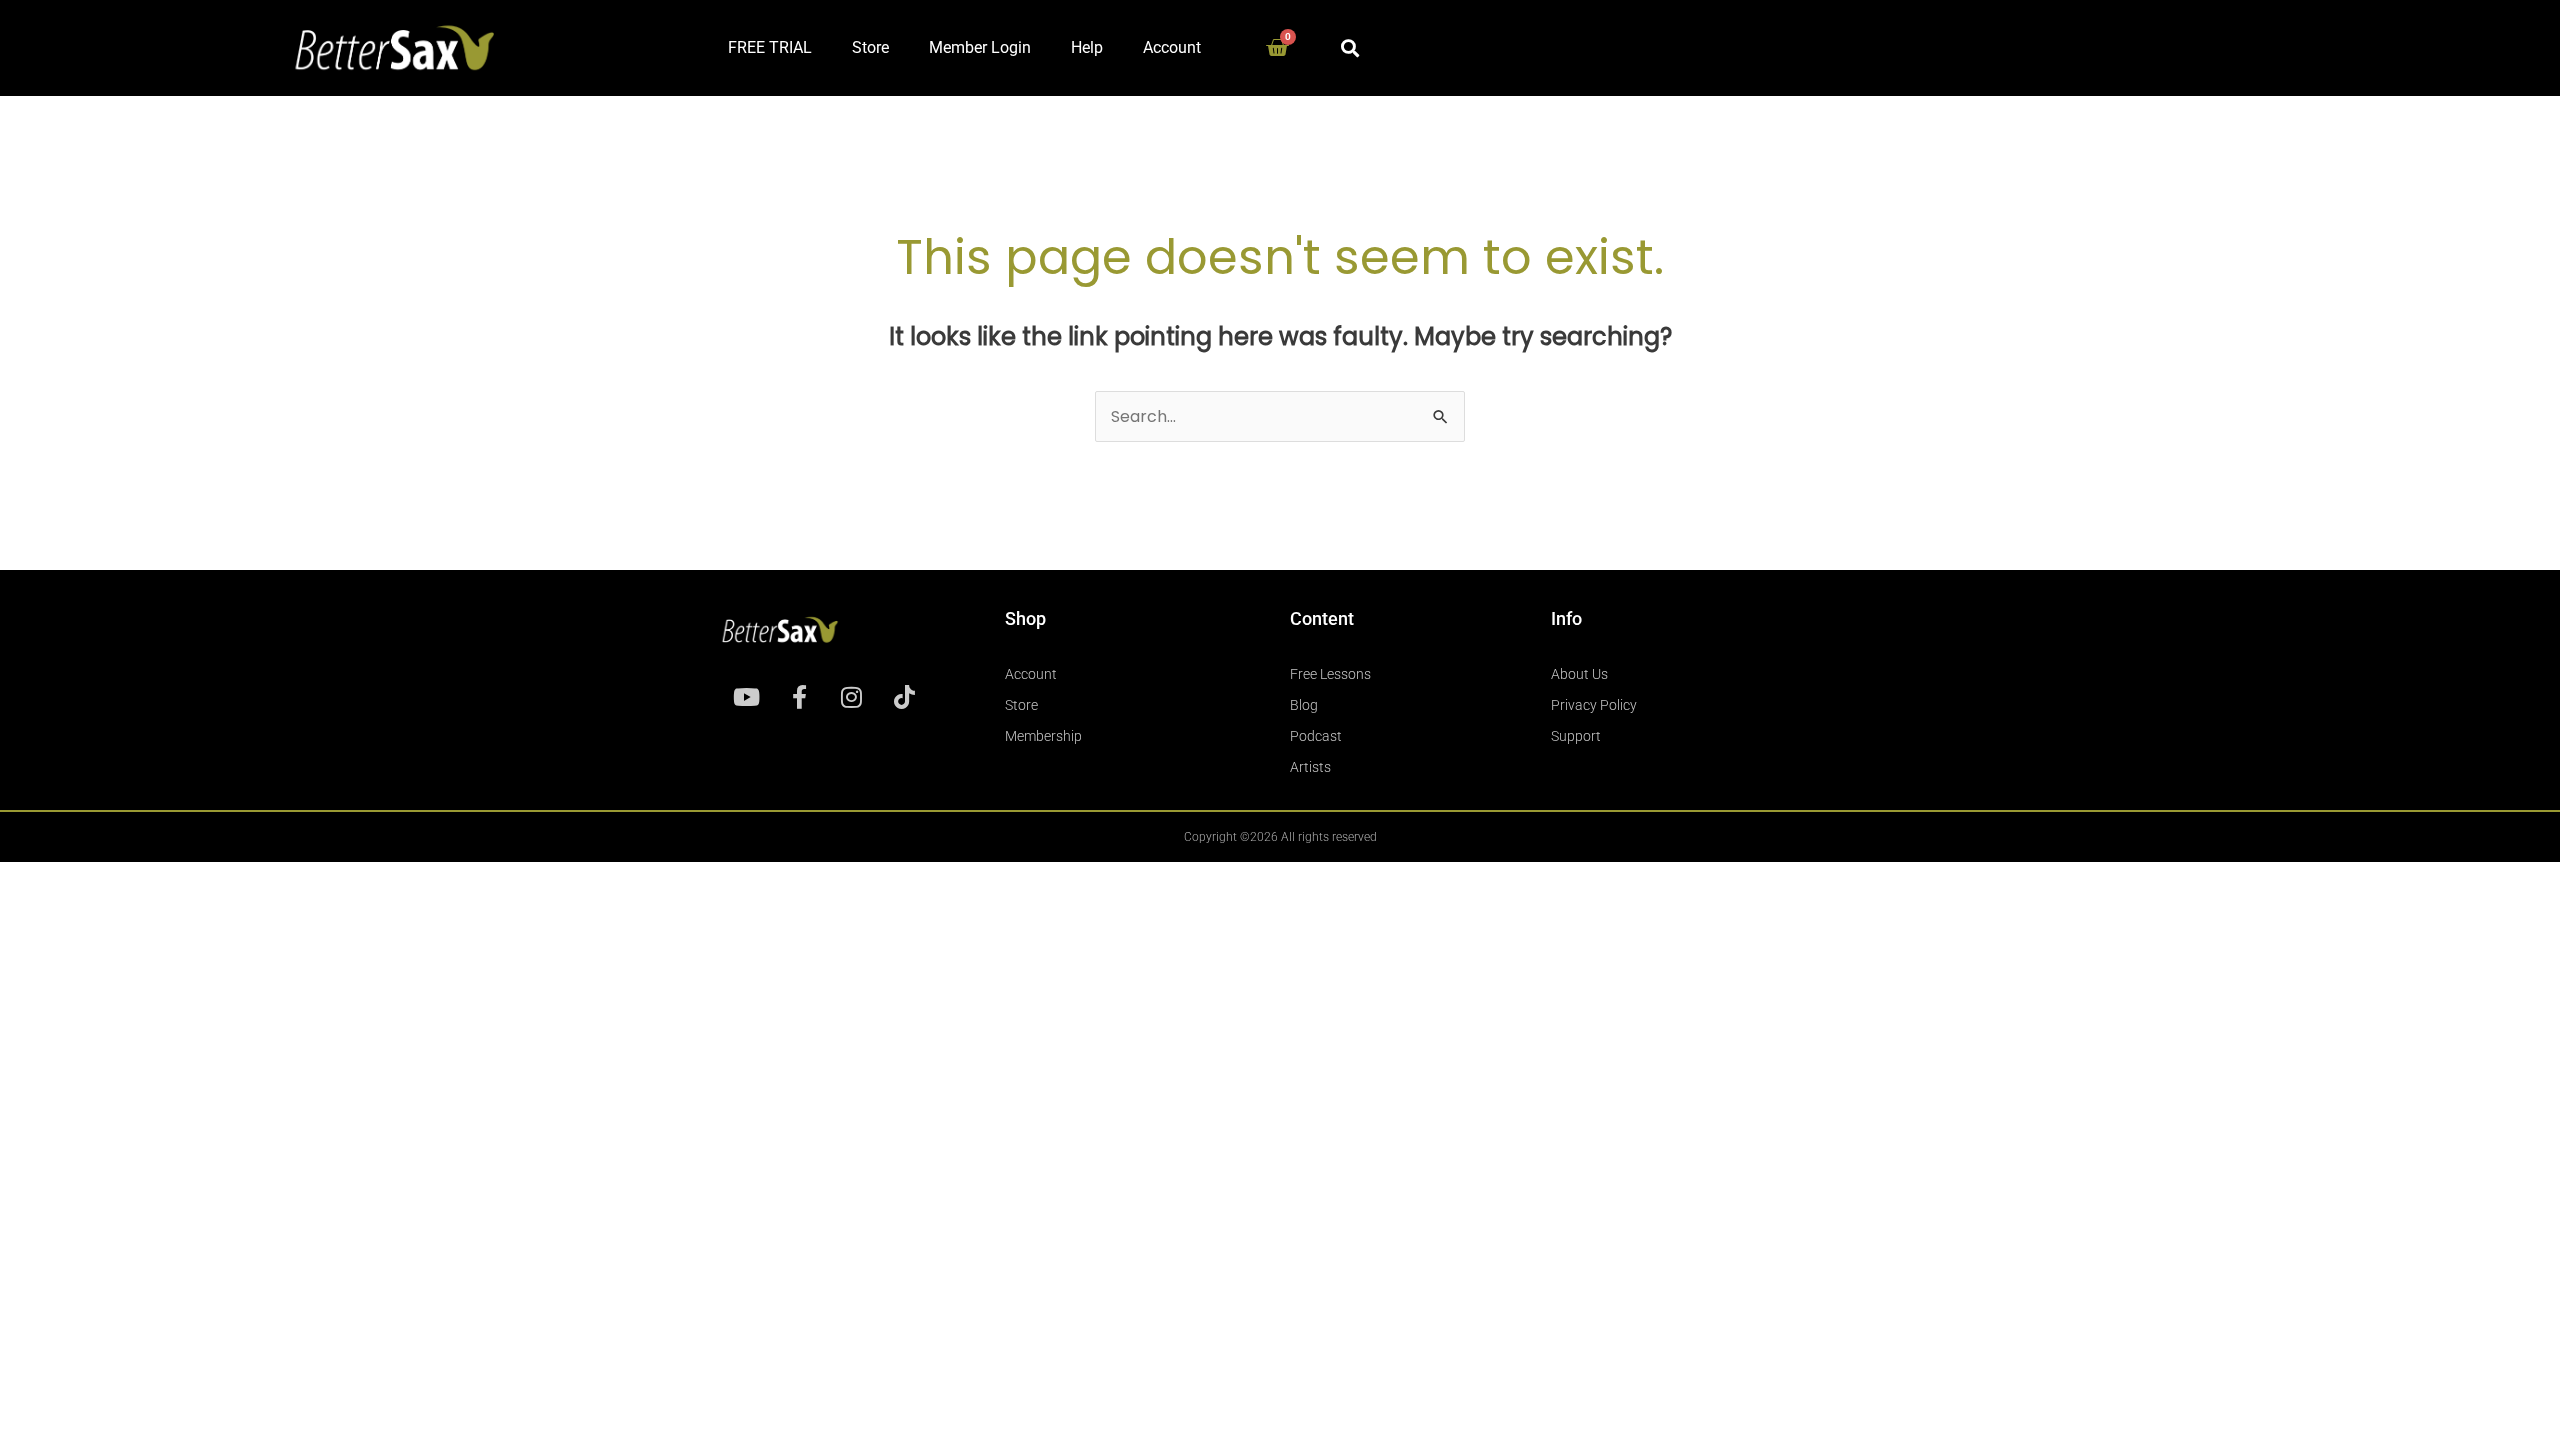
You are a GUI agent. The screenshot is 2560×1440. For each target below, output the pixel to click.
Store (870, 47)
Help (1087, 47)
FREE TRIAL (770, 47)
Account (1172, 47)
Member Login (980, 47)
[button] (1349, 47)
